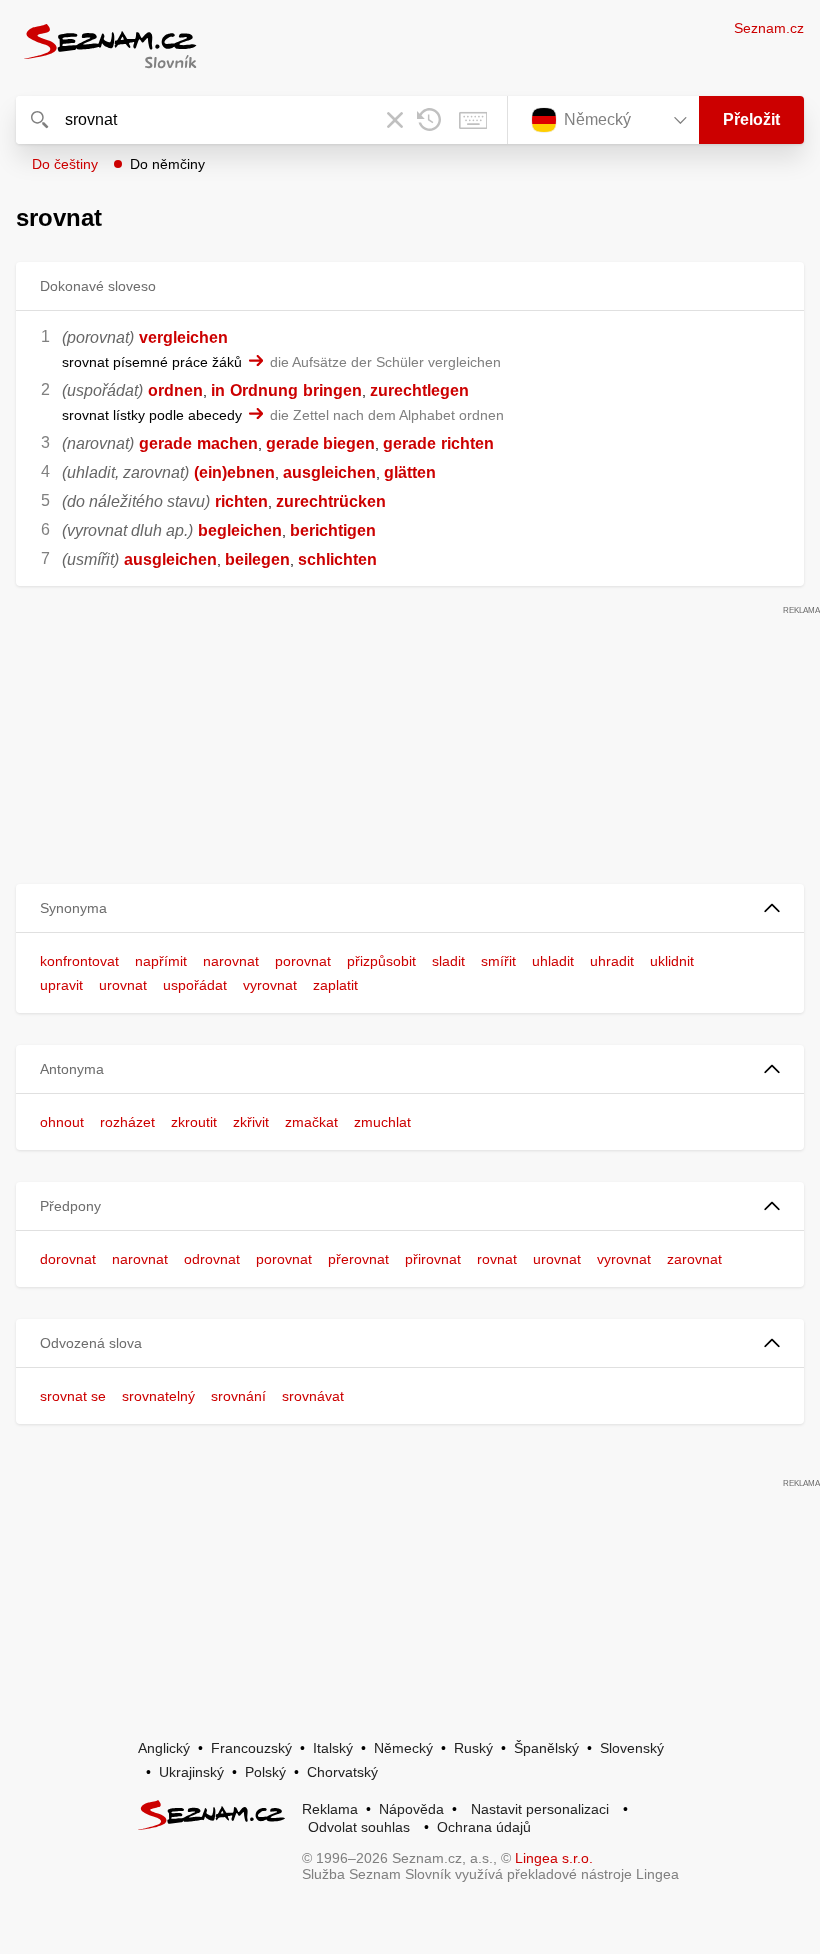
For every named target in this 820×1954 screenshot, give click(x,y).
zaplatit (335, 985)
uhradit (612, 961)
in (218, 390)
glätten (410, 472)
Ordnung (264, 390)
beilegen (257, 559)
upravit (61, 985)
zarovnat (694, 1259)
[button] (410, 908)
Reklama (330, 1809)
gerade (165, 443)
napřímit (161, 961)
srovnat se (73, 1396)
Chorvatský (342, 1772)
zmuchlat (382, 1122)
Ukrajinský (191, 1772)
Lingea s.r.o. (554, 1858)
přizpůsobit (381, 961)
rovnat (497, 1259)
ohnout (62, 1122)
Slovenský (632, 1748)
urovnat (123, 985)
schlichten (337, 559)
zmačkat (311, 1122)
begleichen (240, 530)
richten (467, 443)
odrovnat (212, 1259)
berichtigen (333, 530)
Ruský (473, 1748)
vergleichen (183, 337)
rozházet (127, 1122)
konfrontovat (79, 961)
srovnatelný (158, 1396)
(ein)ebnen (234, 472)
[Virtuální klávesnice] (473, 120)
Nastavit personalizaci (540, 1809)
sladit (448, 961)
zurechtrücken (331, 501)
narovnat (231, 961)
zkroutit (194, 1122)
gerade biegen (320, 443)
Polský (265, 1772)
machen (227, 443)
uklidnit (672, 961)
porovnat (303, 961)
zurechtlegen (419, 390)
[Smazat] (395, 120)
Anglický (164, 1748)
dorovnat (68, 1259)
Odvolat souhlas (359, 1827)
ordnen (175, 390)
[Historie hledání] (429, 120)
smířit (498, 961)
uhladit (553, 961)
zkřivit (251, 1122)
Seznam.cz (769, 28)
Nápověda (411, 1809)
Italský (333, 1748)
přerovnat (358, 1259)
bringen (332, 390)
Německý (403, 1748)
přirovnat (433, 1259)
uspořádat (195, 985)
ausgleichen (329, 472)
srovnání (238, 1396)
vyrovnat (270, 985)
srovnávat (313, 1396)
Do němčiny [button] (167, 164)
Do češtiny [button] (65, 164)
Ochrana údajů (484, 1827)
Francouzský (251, 1748)
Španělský (546, 1748)
